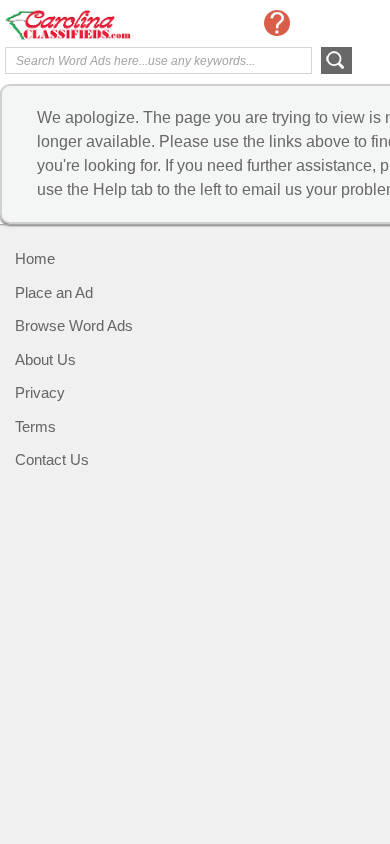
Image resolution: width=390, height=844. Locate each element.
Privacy (40, 392)
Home (35, 258)
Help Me (277, 23)
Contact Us (52, 459)
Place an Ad (54, 292)
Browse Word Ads (74, 325)
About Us (45, 359)
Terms (35, 426)
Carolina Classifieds (85, 25)
